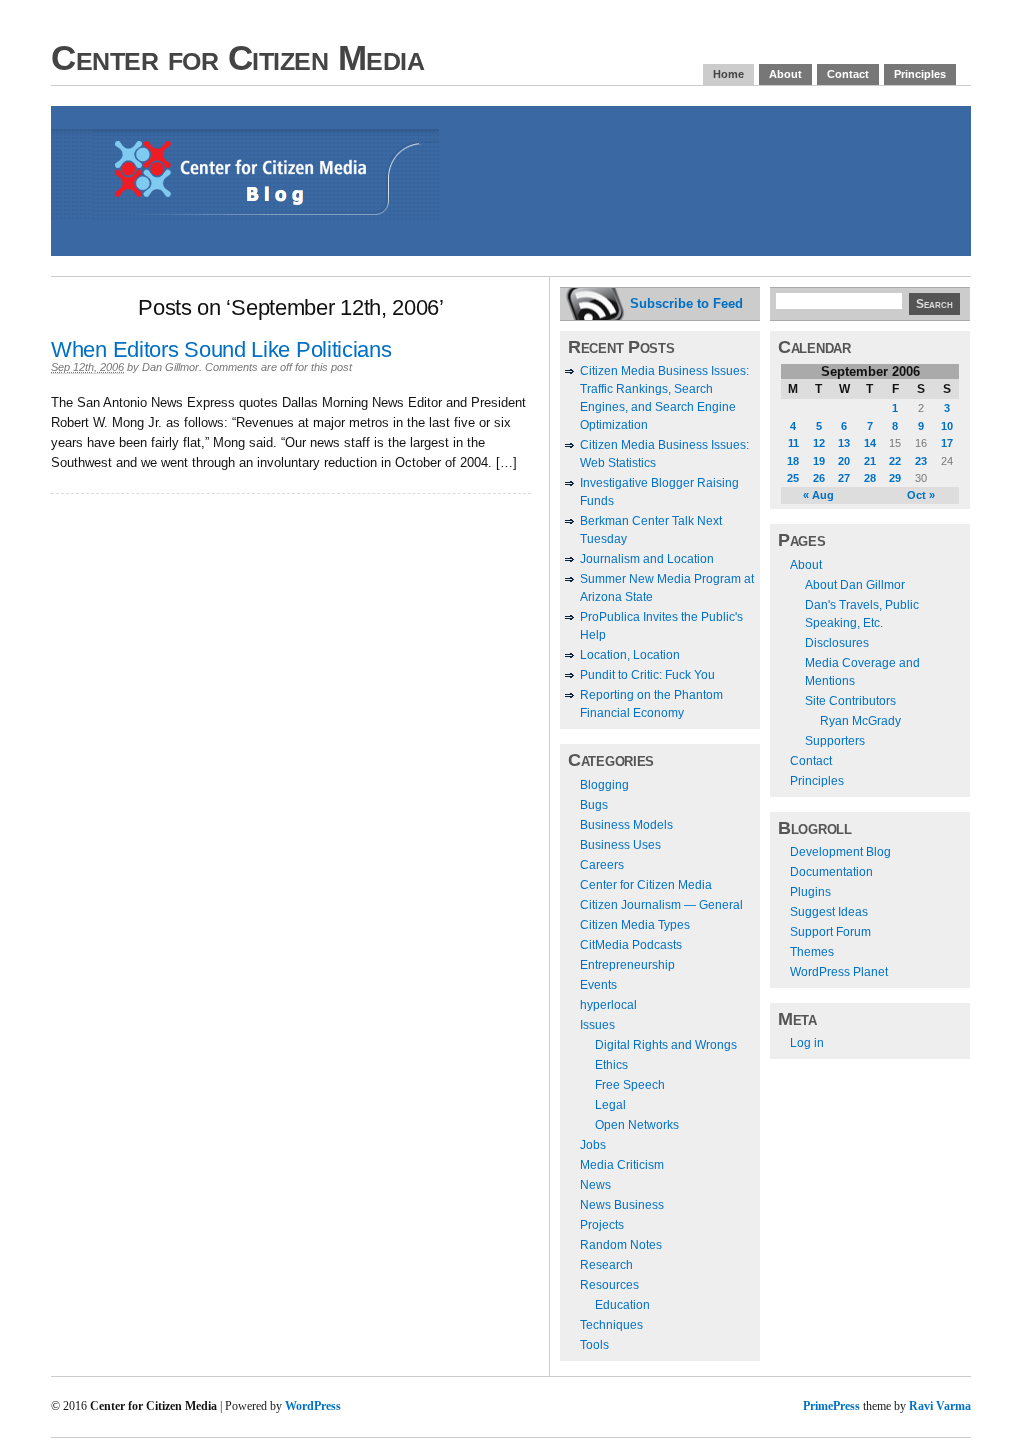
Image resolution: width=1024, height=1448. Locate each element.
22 (895, 461)
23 (921, 461)
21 (870, 461)
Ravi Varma (940, 1406)
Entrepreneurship (627, 965)
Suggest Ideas (829, 912)
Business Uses (620, 845)
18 (793, 461)
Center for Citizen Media (237, 57)
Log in (807, 1043)
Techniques (611, 1325)
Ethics (611, 1065)
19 (819, 461)
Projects (602, 1225)
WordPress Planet (839, 972)
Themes (812, 952)
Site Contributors (850, 701)
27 (844, 478)
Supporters (835, 741)
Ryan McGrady (860, 721)
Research (606, 1265)
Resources (609, 1285)
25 (793, 478)
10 (947, 426)
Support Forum (830, 932)
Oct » (921, 495)
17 (947, 443)
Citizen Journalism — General (661, 905)
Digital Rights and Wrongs (666, 1045)
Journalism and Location (647, 559)
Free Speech (630, 1085)
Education (622, 1305)
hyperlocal (608, 1005)
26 (819, 478)
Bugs (594, 805)
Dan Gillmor (170, 367)
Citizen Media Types (635, 925)
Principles (920, 74)
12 (819, 443)
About (785, 74)
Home (728, 74)
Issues (597, 1025)
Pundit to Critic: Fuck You (647, 675)
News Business (622, 1205)
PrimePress (831, 1406)
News (595, 1185)
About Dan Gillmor (855, 585)
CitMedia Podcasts (631, 945)
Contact (848, 74)
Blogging (604, 785)
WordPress (313, 1406)
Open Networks (637, 1125)
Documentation (831, 872)
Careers (602, 865)
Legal (610, 1105)
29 (895, 478)
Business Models (626, 825)
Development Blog (840, 852)
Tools (594, 1345)
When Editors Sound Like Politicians (221, 349)
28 (870, 478)
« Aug (818, 495)
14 (870, 443)
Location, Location (630, 655)
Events (598, 985)
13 (844, 443)
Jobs (593, 1145)
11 (793, 443)
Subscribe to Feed (686, 303)
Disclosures (837, 643)
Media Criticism (622, 1165)
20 (844, 461)
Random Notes (621, 1245)
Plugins (810, 892)
